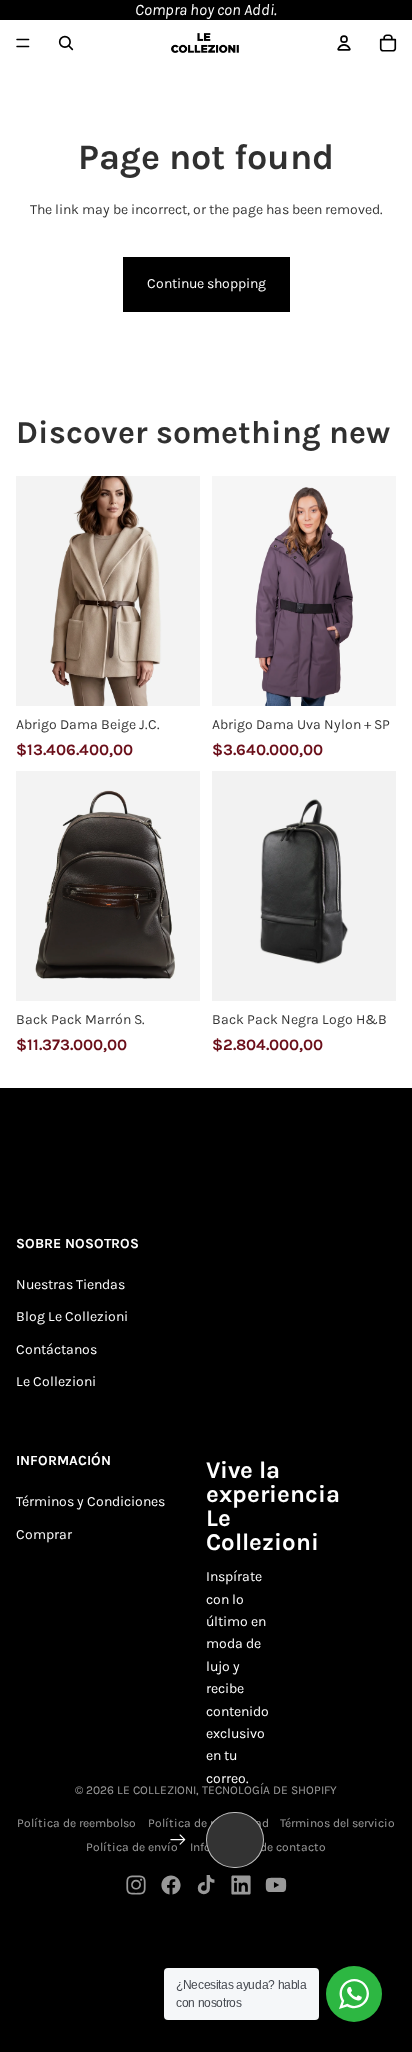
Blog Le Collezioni (72, 1316)
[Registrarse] (178, 1840)
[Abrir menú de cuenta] (344, 43)
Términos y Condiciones (90, 1501)
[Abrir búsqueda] (66, 43)
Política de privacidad (208, 1823)
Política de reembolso (76, 1823)
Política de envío (132, 1847)
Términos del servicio (337, 1823)
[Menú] (23, 43)
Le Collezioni (56, 1381)
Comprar (44, 1534)
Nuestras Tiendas (70, 1284)
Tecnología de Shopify (269, 1790)
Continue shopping (206, 283)
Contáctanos (56, 1349)
